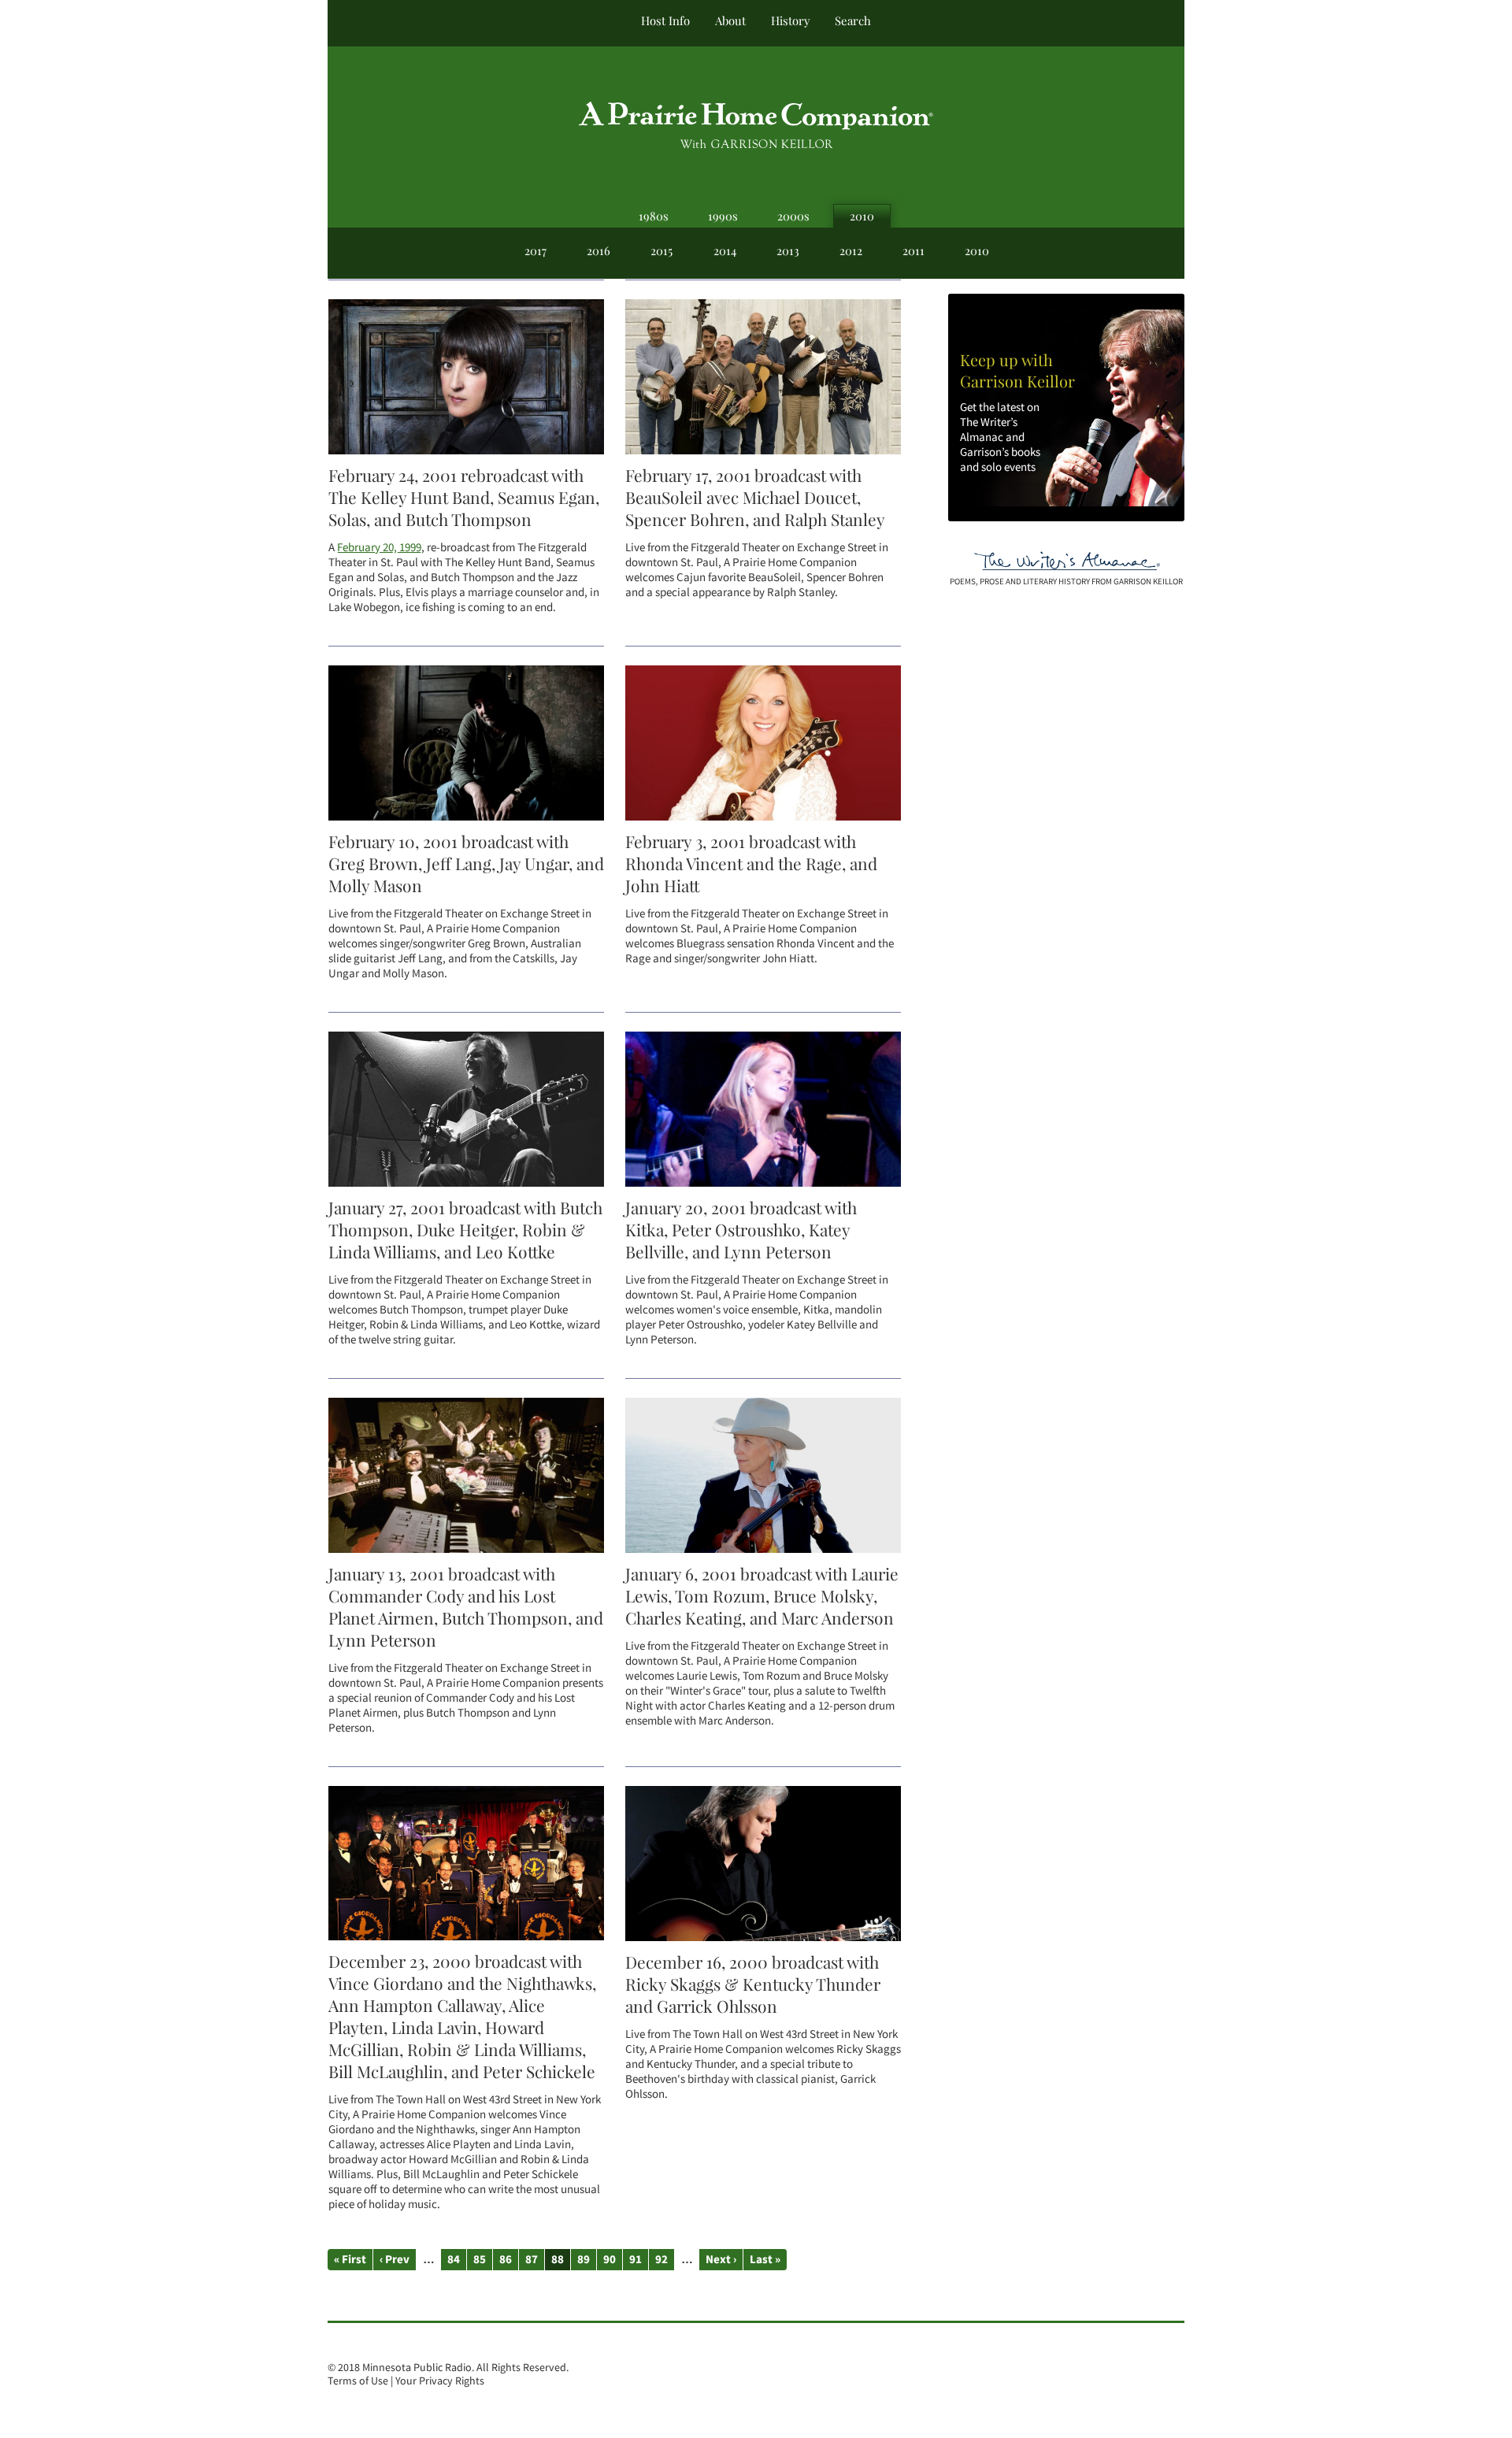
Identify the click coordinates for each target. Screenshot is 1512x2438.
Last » (765, 2259)
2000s (793, 216)
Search (853, 20)
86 (506, 2259)
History (790, 20)
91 (636, 2259)
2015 (661, 250)
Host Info (665, 20)
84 (454, 2259)
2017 (535, 250)
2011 (913, 250)
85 (480, 2259)
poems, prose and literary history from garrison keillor (1066, 581)
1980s (654, 216)
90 (610, 2259)
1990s (723, 216)
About (730, 20)
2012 (851, 250)
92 (661, 2259)
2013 (788, 250)
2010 (862, 216)
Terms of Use (358, 2381)
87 (532, 2259)
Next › (721, 2259)
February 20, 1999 (379, 547)
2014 (725, 250)
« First (350, 2259)
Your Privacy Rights (440, 2381)
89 (584, 2259)
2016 (598, 250)
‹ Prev (395, 2259)
